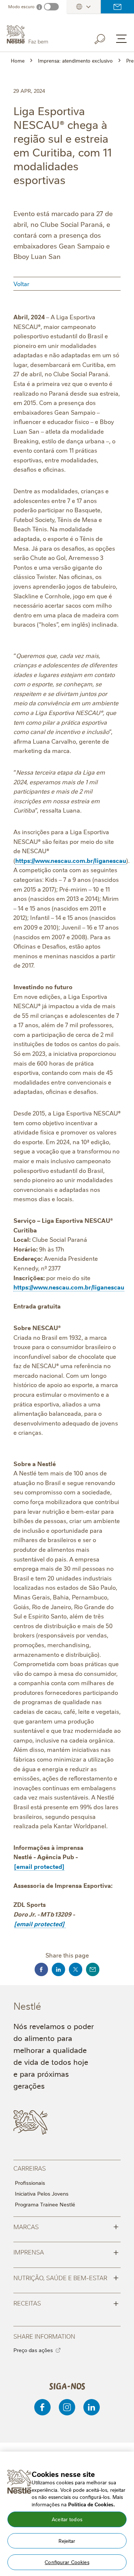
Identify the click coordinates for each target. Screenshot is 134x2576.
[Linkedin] (92, 2407)
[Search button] (105, 38)
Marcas (66, 2226)
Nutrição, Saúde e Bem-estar (66, 2277)
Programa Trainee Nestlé (45, 2204)
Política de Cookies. (92, 2504)
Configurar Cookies (67, 2562)
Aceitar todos (67, 2519)
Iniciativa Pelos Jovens (42, 2193)
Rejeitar (67, 2541)
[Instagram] (67, 2407)
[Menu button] (121, 39)
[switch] (51, 7)
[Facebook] (42, 2407)
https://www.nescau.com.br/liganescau (71, 860)
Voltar (21, 284)
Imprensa (66, 2251)
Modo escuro (21, 7)
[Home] (43, 35)
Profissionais (30, 2183)
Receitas (66, 2303)
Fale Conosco (117, 7)
